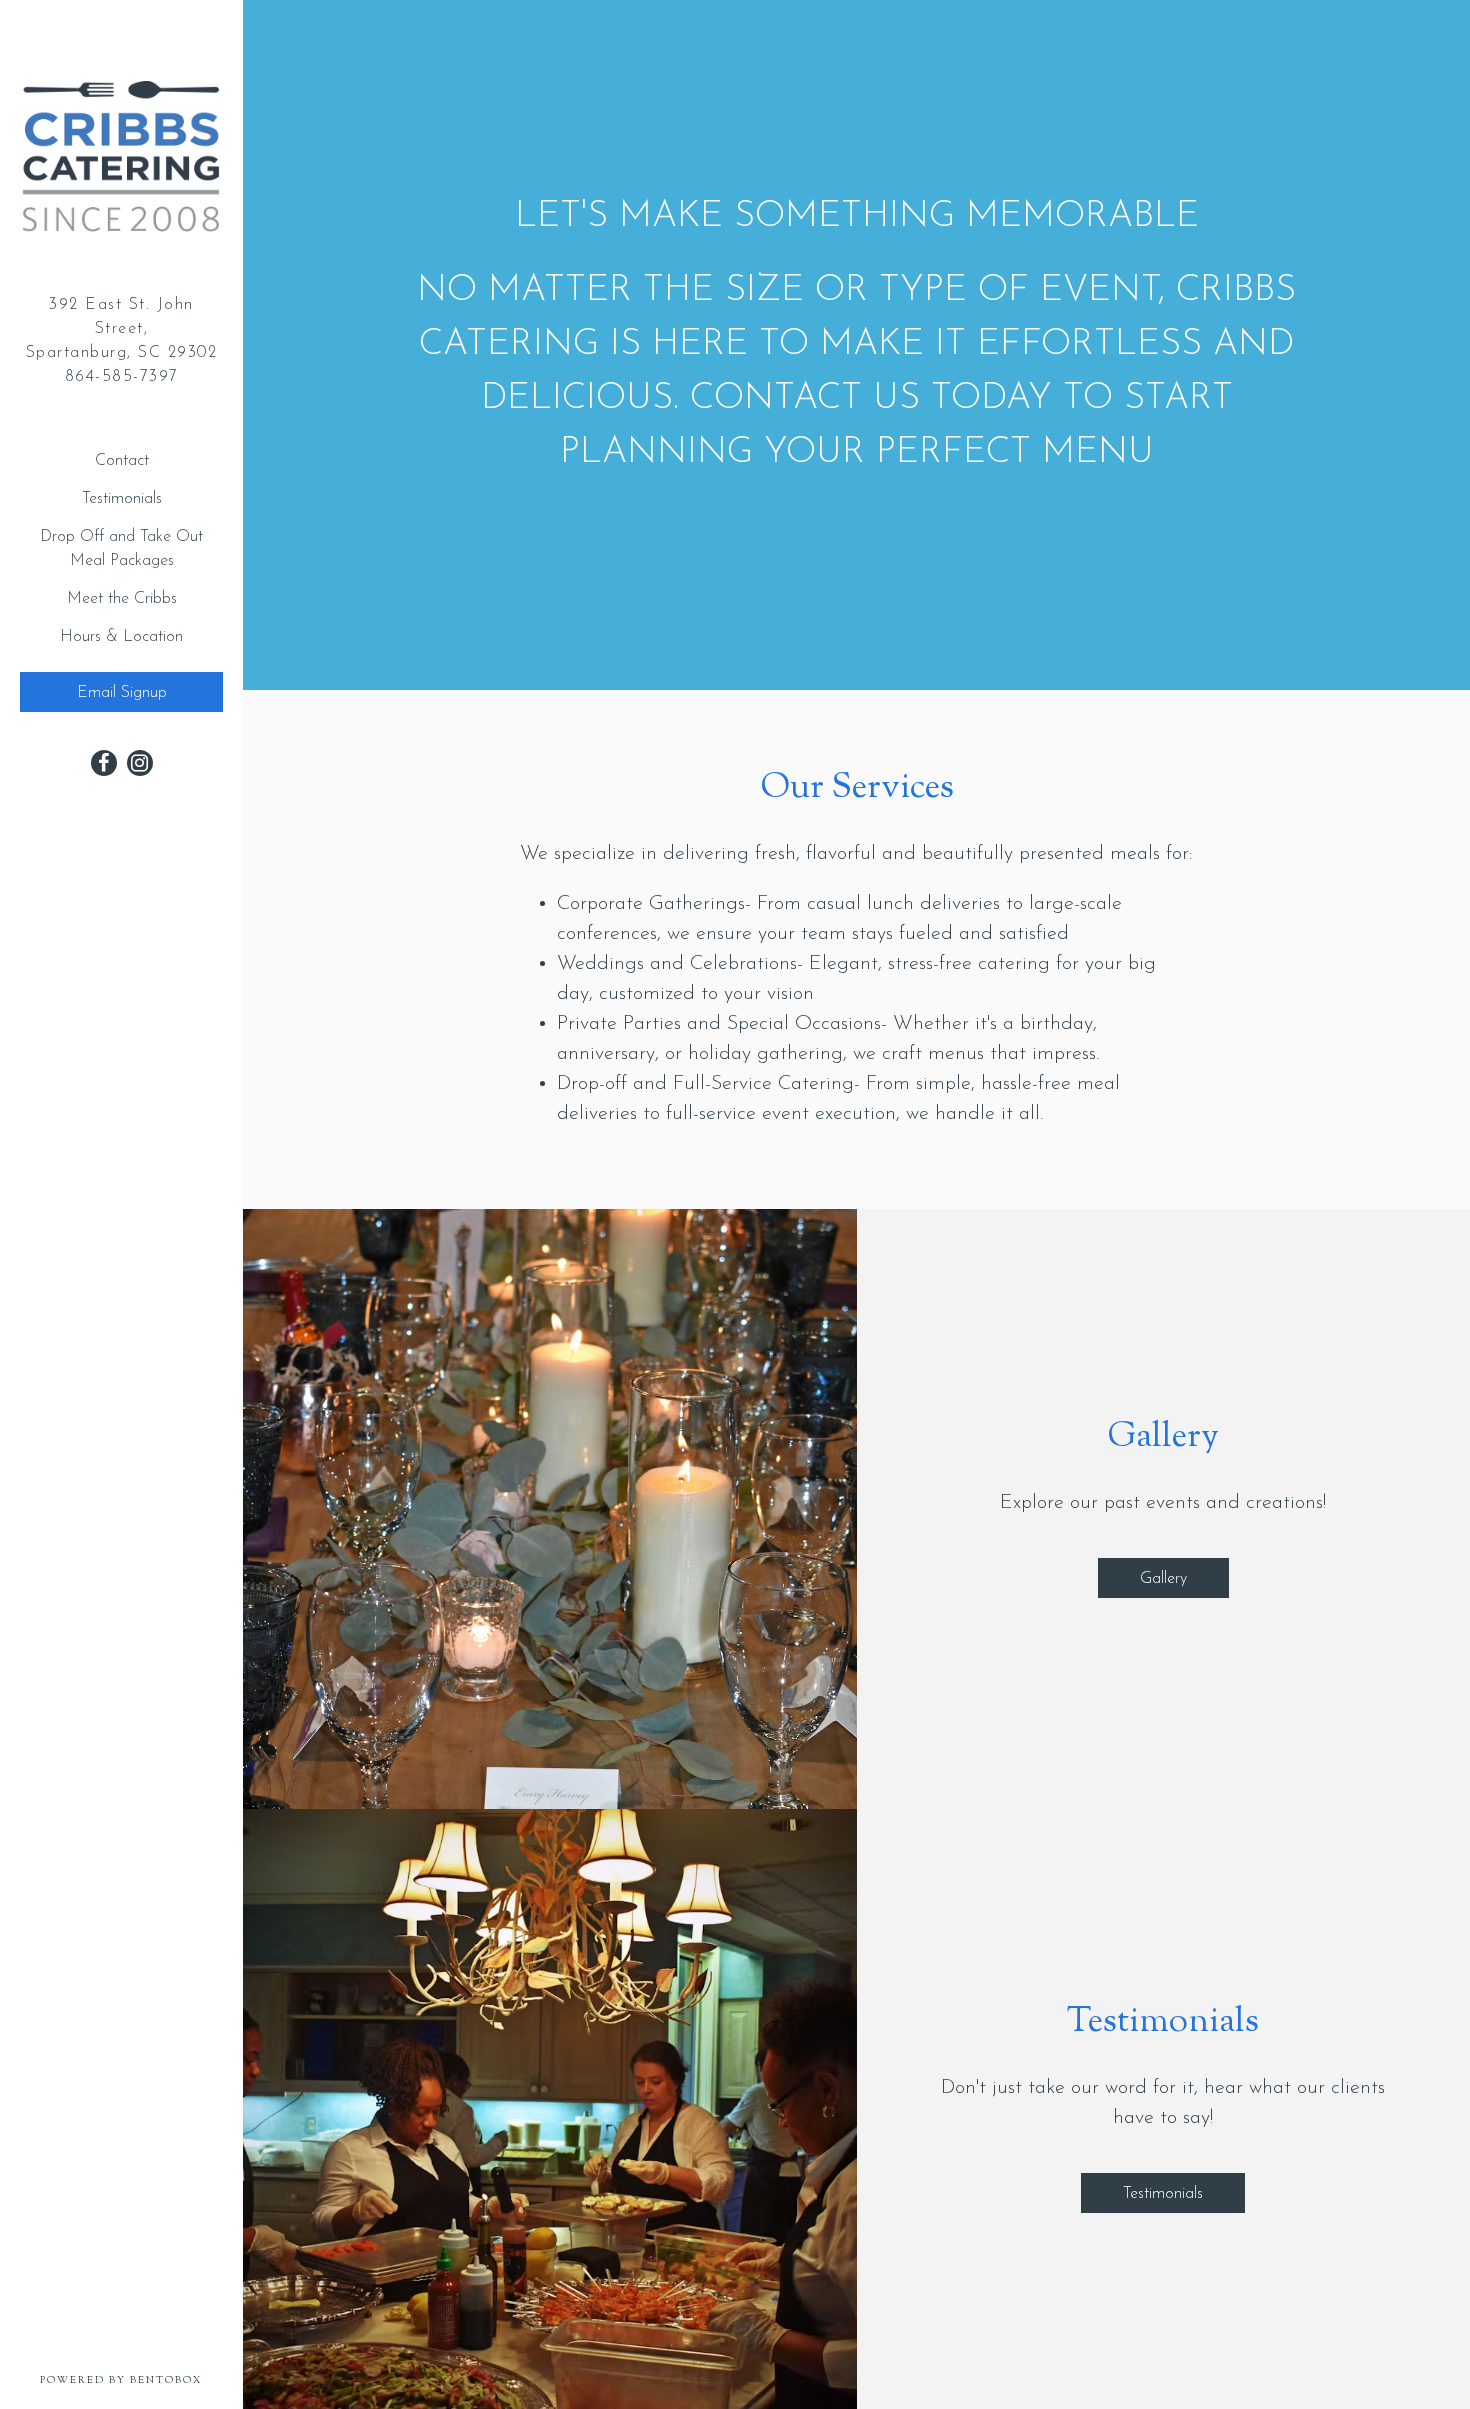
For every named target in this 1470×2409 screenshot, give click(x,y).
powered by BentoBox (141, 2380)
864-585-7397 (122, 377)
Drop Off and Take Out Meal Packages (121, 549)
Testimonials (122, 499)
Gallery (1163, 1579)
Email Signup (122, 693)
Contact (122, 461)
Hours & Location (121, 637)
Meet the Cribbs (122, 599)
